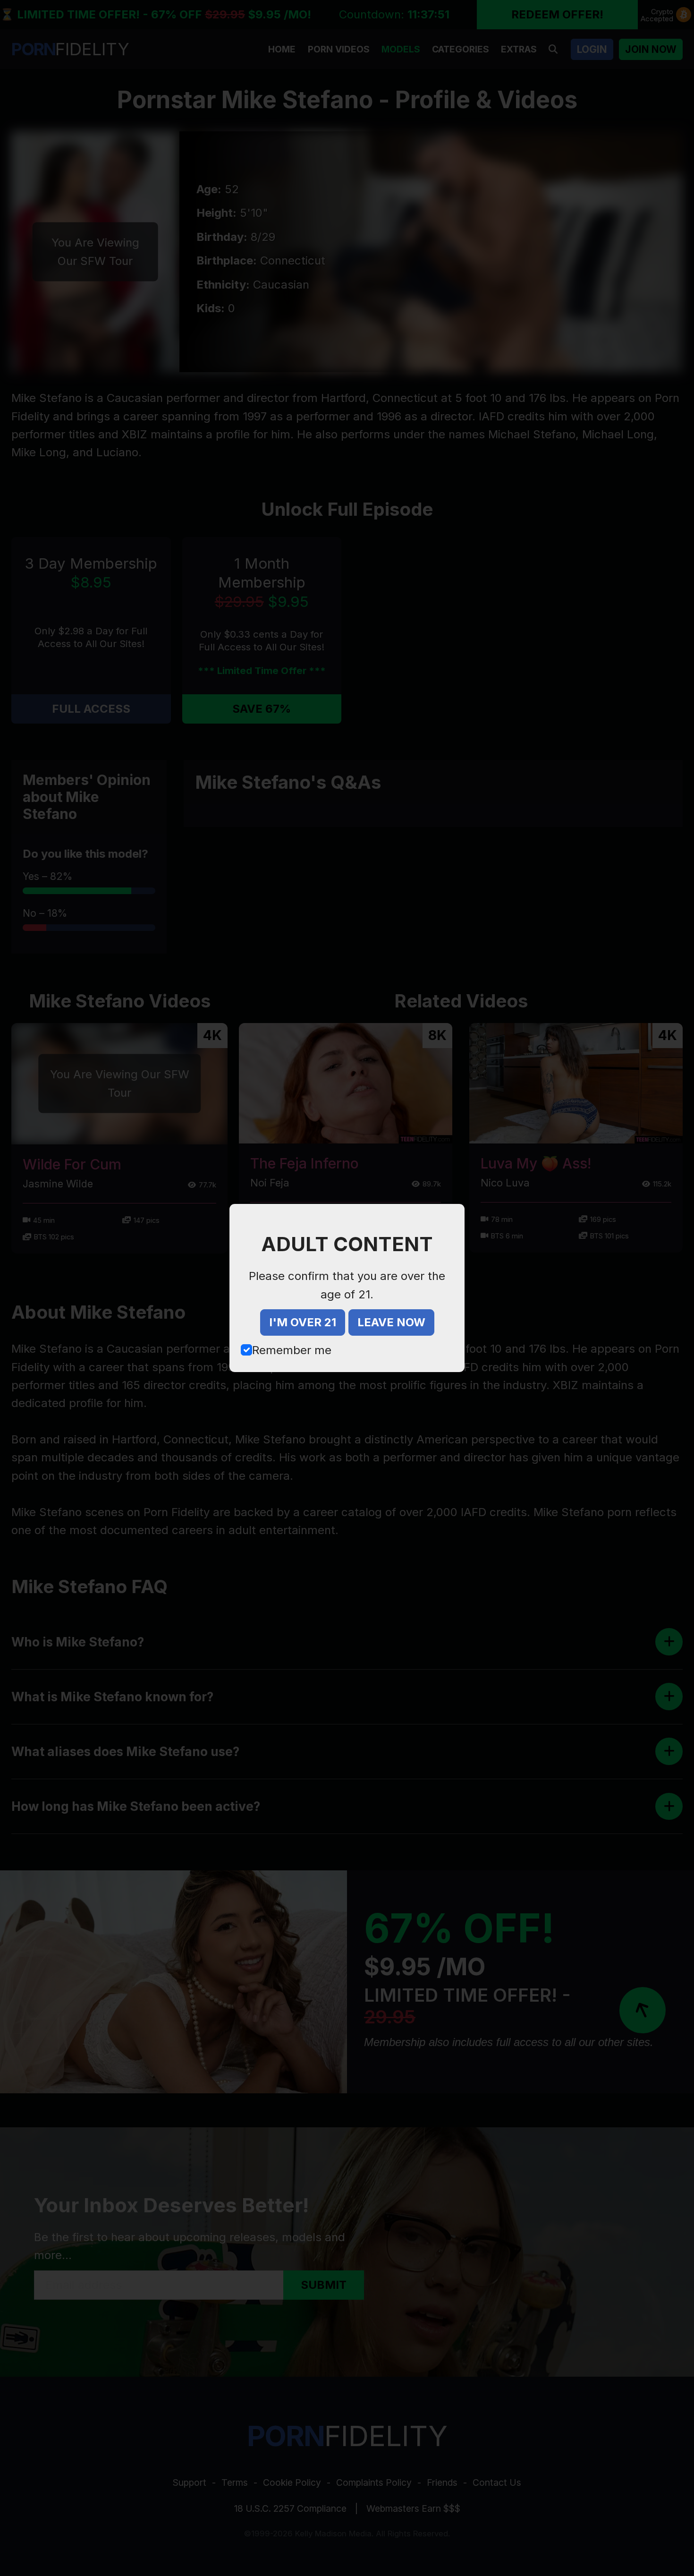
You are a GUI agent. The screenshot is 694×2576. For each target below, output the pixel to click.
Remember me (292, 1350)
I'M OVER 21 (303, 1322)
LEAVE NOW (391, 1322)
